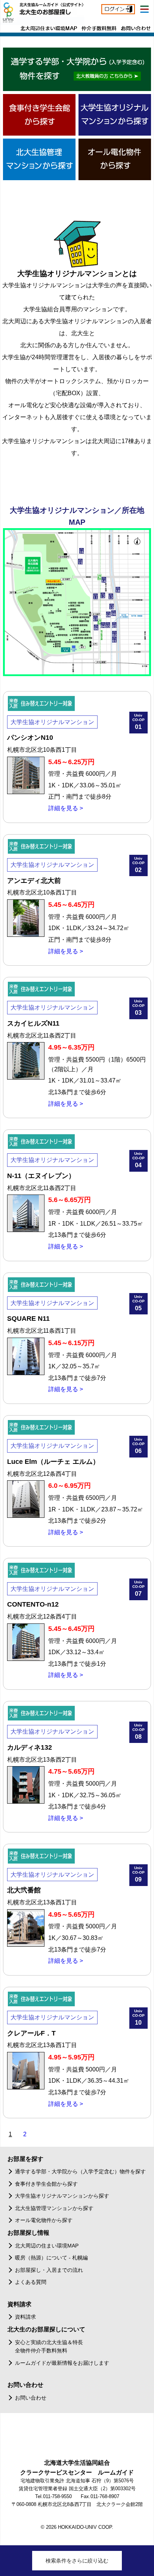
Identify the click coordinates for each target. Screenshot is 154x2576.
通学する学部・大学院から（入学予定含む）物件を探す (80, 2171)
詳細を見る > (66, 808)
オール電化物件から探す (44, 2220)
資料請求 (25, 2317)
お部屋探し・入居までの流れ (49, 2270)
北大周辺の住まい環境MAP (47, 2246)
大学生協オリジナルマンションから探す (62, 2196)
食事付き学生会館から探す (46, 2184)
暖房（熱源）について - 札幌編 (51, 2258)
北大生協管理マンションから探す (54, 2208)
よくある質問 (31, 2282)
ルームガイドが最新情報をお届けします (62, 2363)
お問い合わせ (31, 2398)
